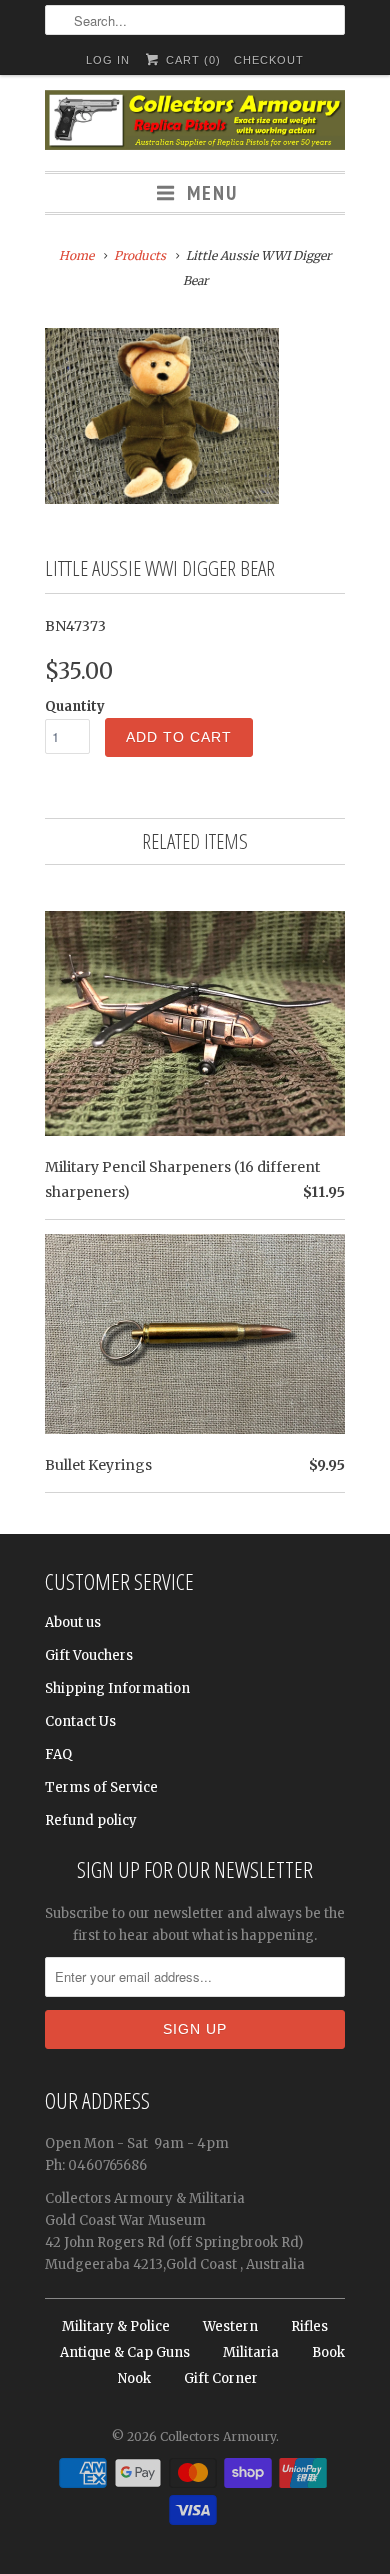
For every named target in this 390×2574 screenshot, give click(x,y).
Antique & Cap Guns (125, 2352)
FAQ (58, 1754)
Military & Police (116, 2326)
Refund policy (91, 1820)
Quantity (75, 706)
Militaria (251, 2352)
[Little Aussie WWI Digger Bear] (162, 416)
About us (73, 1622)
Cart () (191, 60)
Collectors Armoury (218, 2436)
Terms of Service (101, 1787)
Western (230, 2326)
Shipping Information (117, 1688)
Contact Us (80, 1721)
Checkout (269, 60)
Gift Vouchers (89, 1655)
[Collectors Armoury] (195, 123)
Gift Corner (221, 2378)
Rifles (309, 2326)
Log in (108, 60)
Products (140, 255)
